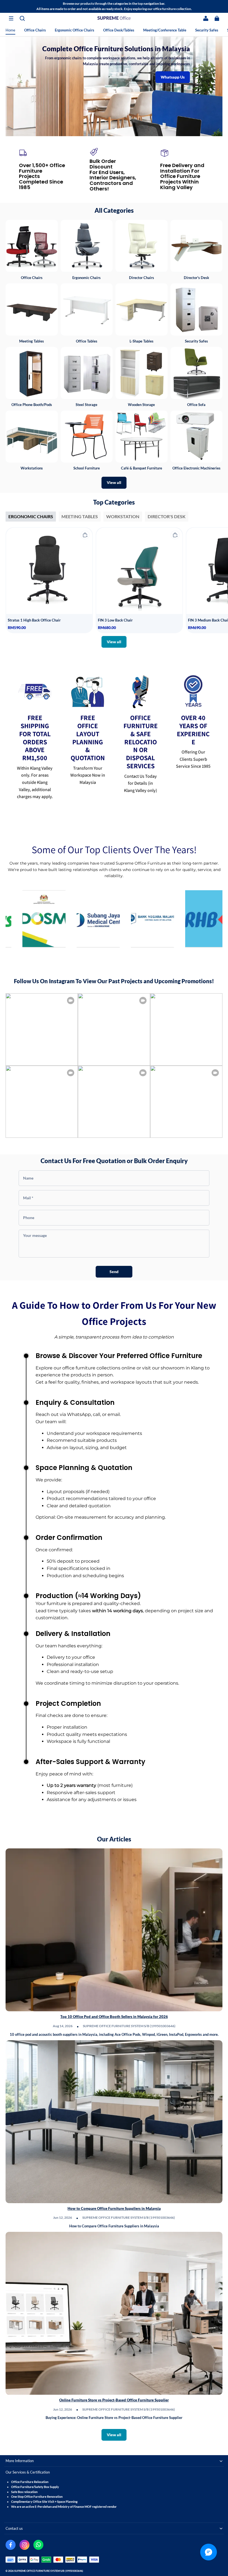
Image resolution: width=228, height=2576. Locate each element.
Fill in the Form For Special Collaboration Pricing (114, 87)
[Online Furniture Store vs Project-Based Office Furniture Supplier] (114, 2313)
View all (114, 482)
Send (114, 1272)
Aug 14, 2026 (63, 2026)
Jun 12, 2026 (63, 2217)
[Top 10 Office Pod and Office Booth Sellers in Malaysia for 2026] (114, 1930)
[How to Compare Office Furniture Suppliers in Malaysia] (114, 2122)
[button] (11, 18)
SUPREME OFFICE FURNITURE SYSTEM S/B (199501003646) (129, 2026)
